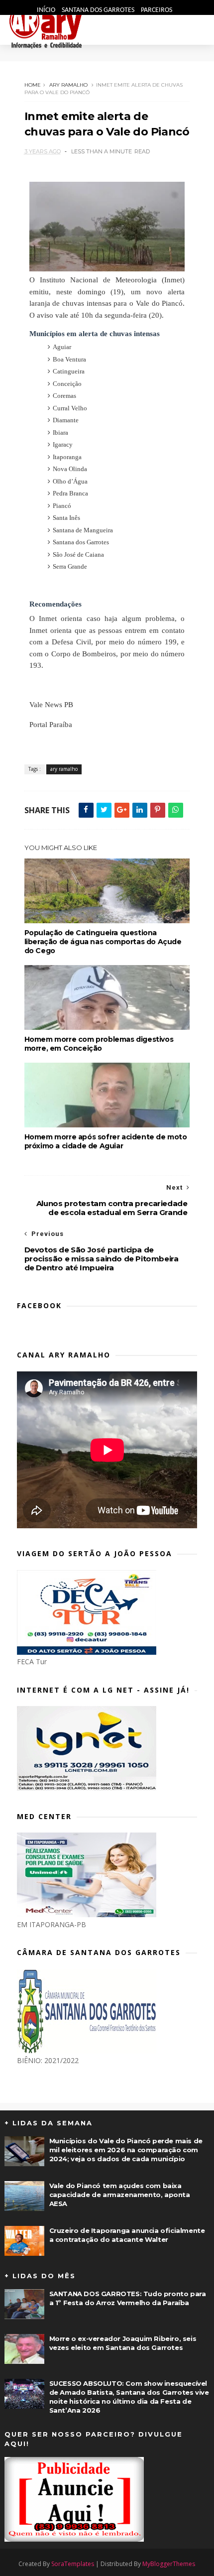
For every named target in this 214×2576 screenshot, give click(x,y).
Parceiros (157, 10)
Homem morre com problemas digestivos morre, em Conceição (99, 1044)
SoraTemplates (73, 2564)
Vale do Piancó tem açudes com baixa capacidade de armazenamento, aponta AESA (120, 2195)
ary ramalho (68, 85)
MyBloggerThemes (169, 2564)
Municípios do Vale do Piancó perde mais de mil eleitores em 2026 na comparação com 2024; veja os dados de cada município (126, 2150)
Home (33, 85)
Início (47, 10)
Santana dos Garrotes (99, 10)
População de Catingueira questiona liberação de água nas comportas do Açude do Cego (103, 942)
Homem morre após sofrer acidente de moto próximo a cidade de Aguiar (106, 1141)
